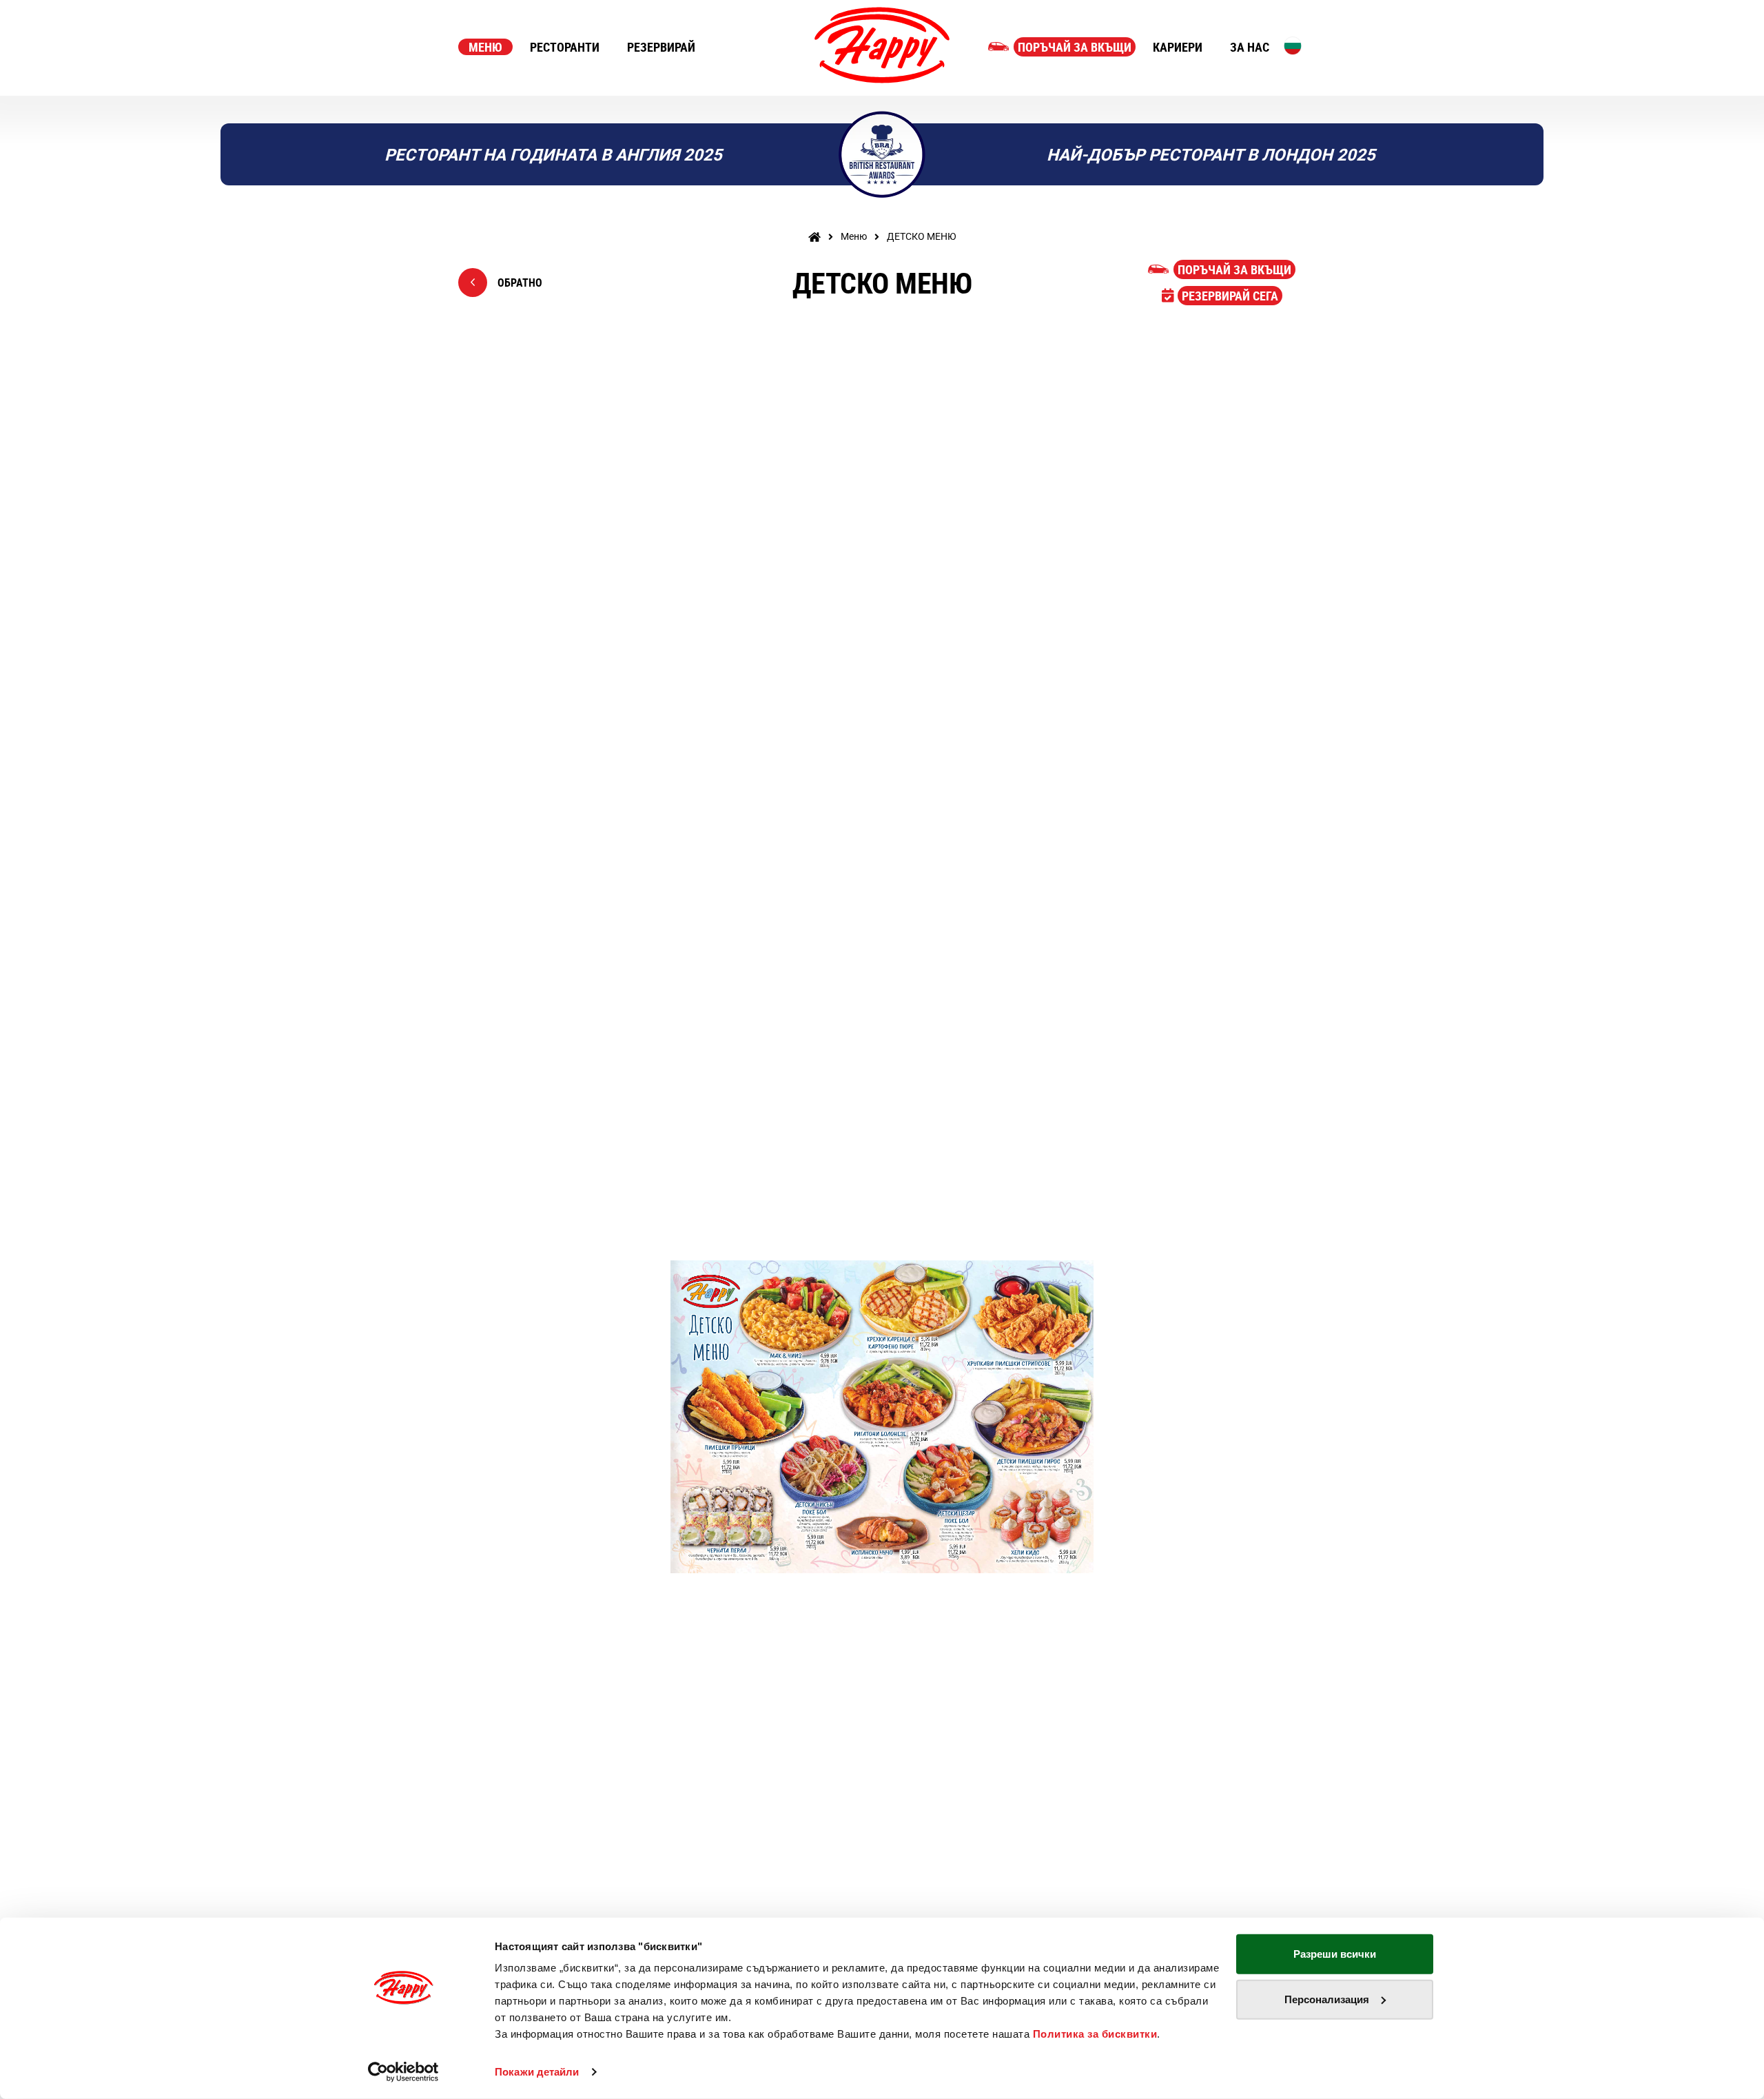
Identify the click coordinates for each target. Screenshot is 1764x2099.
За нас (1250, 47)
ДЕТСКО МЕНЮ (922, 236)
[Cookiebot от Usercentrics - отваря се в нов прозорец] (403, 2072)
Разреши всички (1335, 1954)
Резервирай (661, 47)
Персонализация (1327, 1999)
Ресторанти (565, 47)
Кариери (1178, 47)
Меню (485, 47)
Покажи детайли (537, 2072)
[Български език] (1293, 45)
